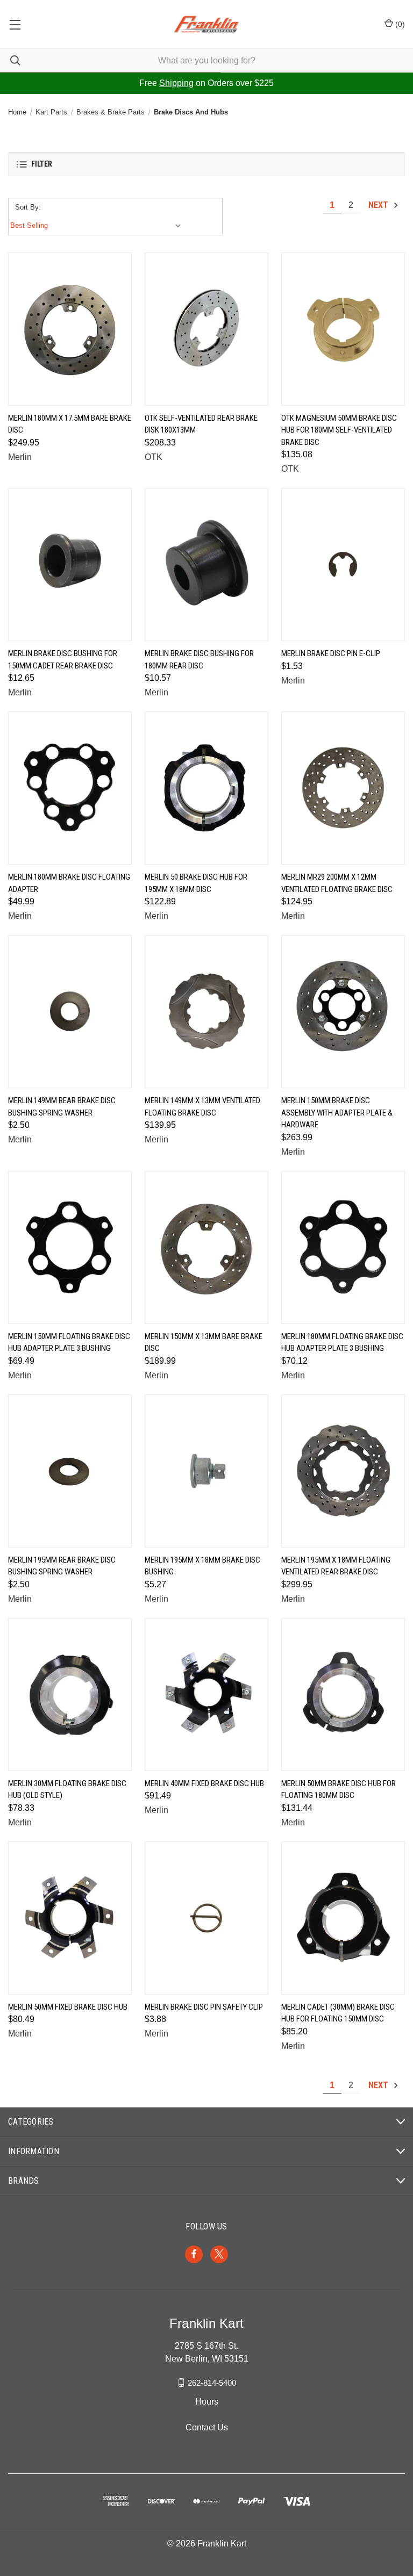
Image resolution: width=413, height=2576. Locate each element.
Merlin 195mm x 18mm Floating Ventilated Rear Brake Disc (336, 1566)
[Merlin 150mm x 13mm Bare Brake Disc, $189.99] (206, 1247)
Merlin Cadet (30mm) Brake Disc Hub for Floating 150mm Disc (338, 2013)
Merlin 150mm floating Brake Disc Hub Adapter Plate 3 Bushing (69, 1343)
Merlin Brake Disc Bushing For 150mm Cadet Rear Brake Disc (63, 660)
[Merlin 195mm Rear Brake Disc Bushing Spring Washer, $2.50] (70, 1471)
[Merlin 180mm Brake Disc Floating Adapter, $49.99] (70, 788)
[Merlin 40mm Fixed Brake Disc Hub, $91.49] (206, 1694)
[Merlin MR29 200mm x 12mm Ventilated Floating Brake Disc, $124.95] (343, 788)
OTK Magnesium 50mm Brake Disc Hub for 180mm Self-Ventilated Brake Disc (339, 430)
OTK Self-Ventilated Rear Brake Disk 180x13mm (201, 424)
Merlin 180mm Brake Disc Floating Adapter (69, 883)
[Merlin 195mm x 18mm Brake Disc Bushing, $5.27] (206, 1471)
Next (379, 205)
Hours (207, 2402)
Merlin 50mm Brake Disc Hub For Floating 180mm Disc (339, 1790)
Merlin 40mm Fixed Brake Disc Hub (204, 1783)
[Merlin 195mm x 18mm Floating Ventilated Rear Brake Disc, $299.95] (343, 1471)
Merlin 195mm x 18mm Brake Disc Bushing (202, 1566)
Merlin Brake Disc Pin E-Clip (331, 653)
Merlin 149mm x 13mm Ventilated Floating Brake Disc (202, 1107)
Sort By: (28, 207)
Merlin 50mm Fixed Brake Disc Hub (68, 2007)
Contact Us (207, 2427)
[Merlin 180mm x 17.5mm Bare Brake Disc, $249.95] (70, 329)
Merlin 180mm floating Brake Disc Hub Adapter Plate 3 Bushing (342, 1343)
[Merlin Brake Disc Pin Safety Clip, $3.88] (206, 1918)
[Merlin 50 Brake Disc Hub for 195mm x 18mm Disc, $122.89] (206, 788)
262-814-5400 (212, 2382)
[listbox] (98, 226)
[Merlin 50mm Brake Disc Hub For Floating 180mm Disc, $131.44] (343, 1694)
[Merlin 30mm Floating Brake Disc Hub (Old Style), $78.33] (70, 1694)
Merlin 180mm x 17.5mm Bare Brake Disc (70, 424)
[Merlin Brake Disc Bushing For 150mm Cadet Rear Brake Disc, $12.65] (70, 564)
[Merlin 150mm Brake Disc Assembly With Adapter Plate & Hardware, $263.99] (343, 1012)
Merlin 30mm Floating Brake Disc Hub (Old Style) (67, 1790)
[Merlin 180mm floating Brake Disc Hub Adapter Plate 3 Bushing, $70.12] (343, 1247)
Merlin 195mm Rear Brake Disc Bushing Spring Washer (62, 1566)
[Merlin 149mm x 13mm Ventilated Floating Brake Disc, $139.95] (206, 1012)
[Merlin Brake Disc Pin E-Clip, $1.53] (343, 564)
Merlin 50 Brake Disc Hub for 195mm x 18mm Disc (196, 883)
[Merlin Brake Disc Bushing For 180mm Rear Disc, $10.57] (206, 564)
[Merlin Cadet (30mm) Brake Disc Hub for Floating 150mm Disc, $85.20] (343, 1918)
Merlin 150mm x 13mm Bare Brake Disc (204, 1343)
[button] (206, 164)
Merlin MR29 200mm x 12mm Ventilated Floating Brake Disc (337, 883)
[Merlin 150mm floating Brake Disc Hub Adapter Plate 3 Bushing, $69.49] (70, 1247)
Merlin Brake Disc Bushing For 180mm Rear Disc (199, 660)
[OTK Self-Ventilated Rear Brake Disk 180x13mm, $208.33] (206, 329)
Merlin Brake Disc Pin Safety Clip (204, 2007)
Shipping (176, 83)
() (399, 24)
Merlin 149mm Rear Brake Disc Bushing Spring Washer (62, 1107)
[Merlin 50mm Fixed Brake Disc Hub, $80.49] (70, 1918)
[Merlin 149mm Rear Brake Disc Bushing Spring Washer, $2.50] (70, 1012)
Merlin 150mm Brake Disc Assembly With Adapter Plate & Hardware (337, 1113)
